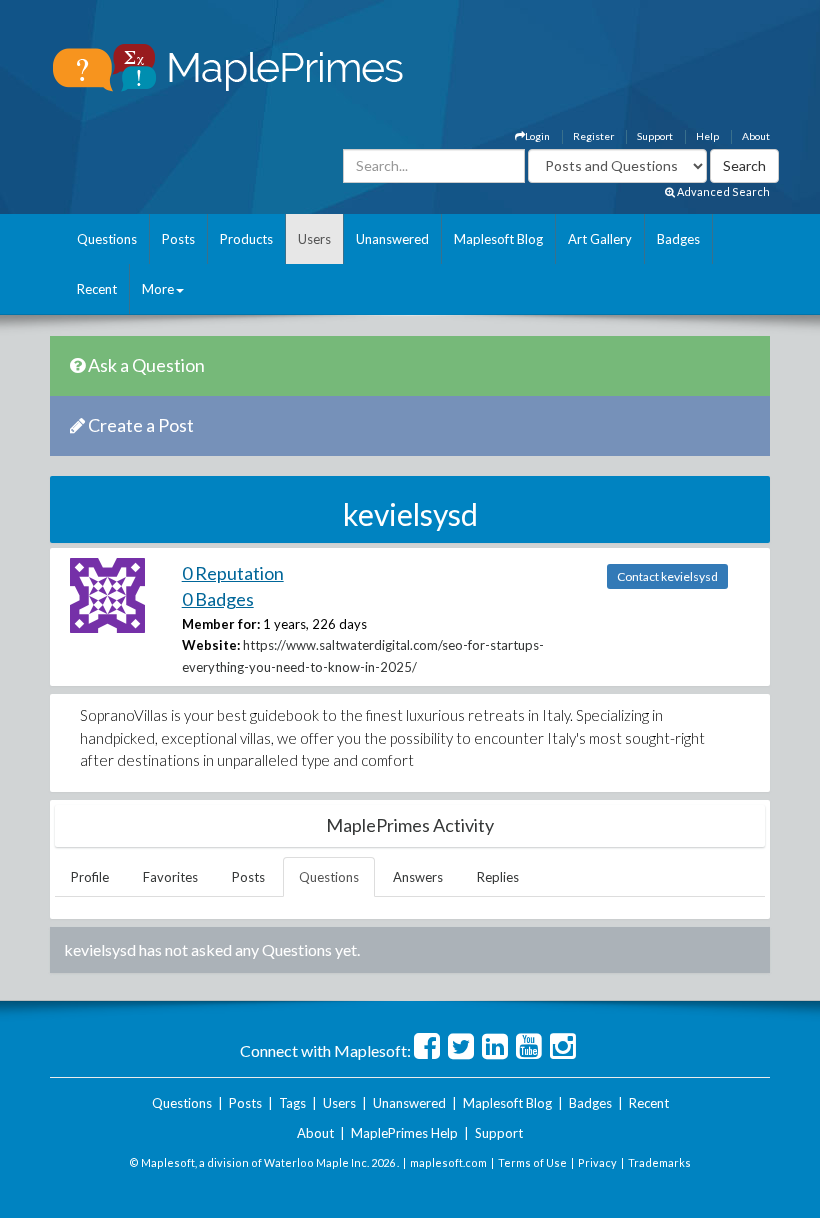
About (756, 136)
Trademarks (659, 1162)
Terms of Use (532, 1162)
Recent (97, 289)
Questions (107, 239)
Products (246, 239)
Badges (678, 239)
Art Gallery (600, 239)
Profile (90, 877)
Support (655, 136)
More (158, 289)
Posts (178, 239)
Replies (498, 877)
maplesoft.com (448, 1162)
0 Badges (218, 599)
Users (314, 239)
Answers (418, 877)
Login (537, 136)
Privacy (597, 1162)
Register (593, 136)
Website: (211, 645)
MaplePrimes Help (404, 1133)
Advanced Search (722, 191)
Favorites (170, 877)
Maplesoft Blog (498, 239)
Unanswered (392, 239)
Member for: (221, 624)
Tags (292, 1103)
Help (707, 136)
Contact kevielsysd (667, 576)
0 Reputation (233, 573)
